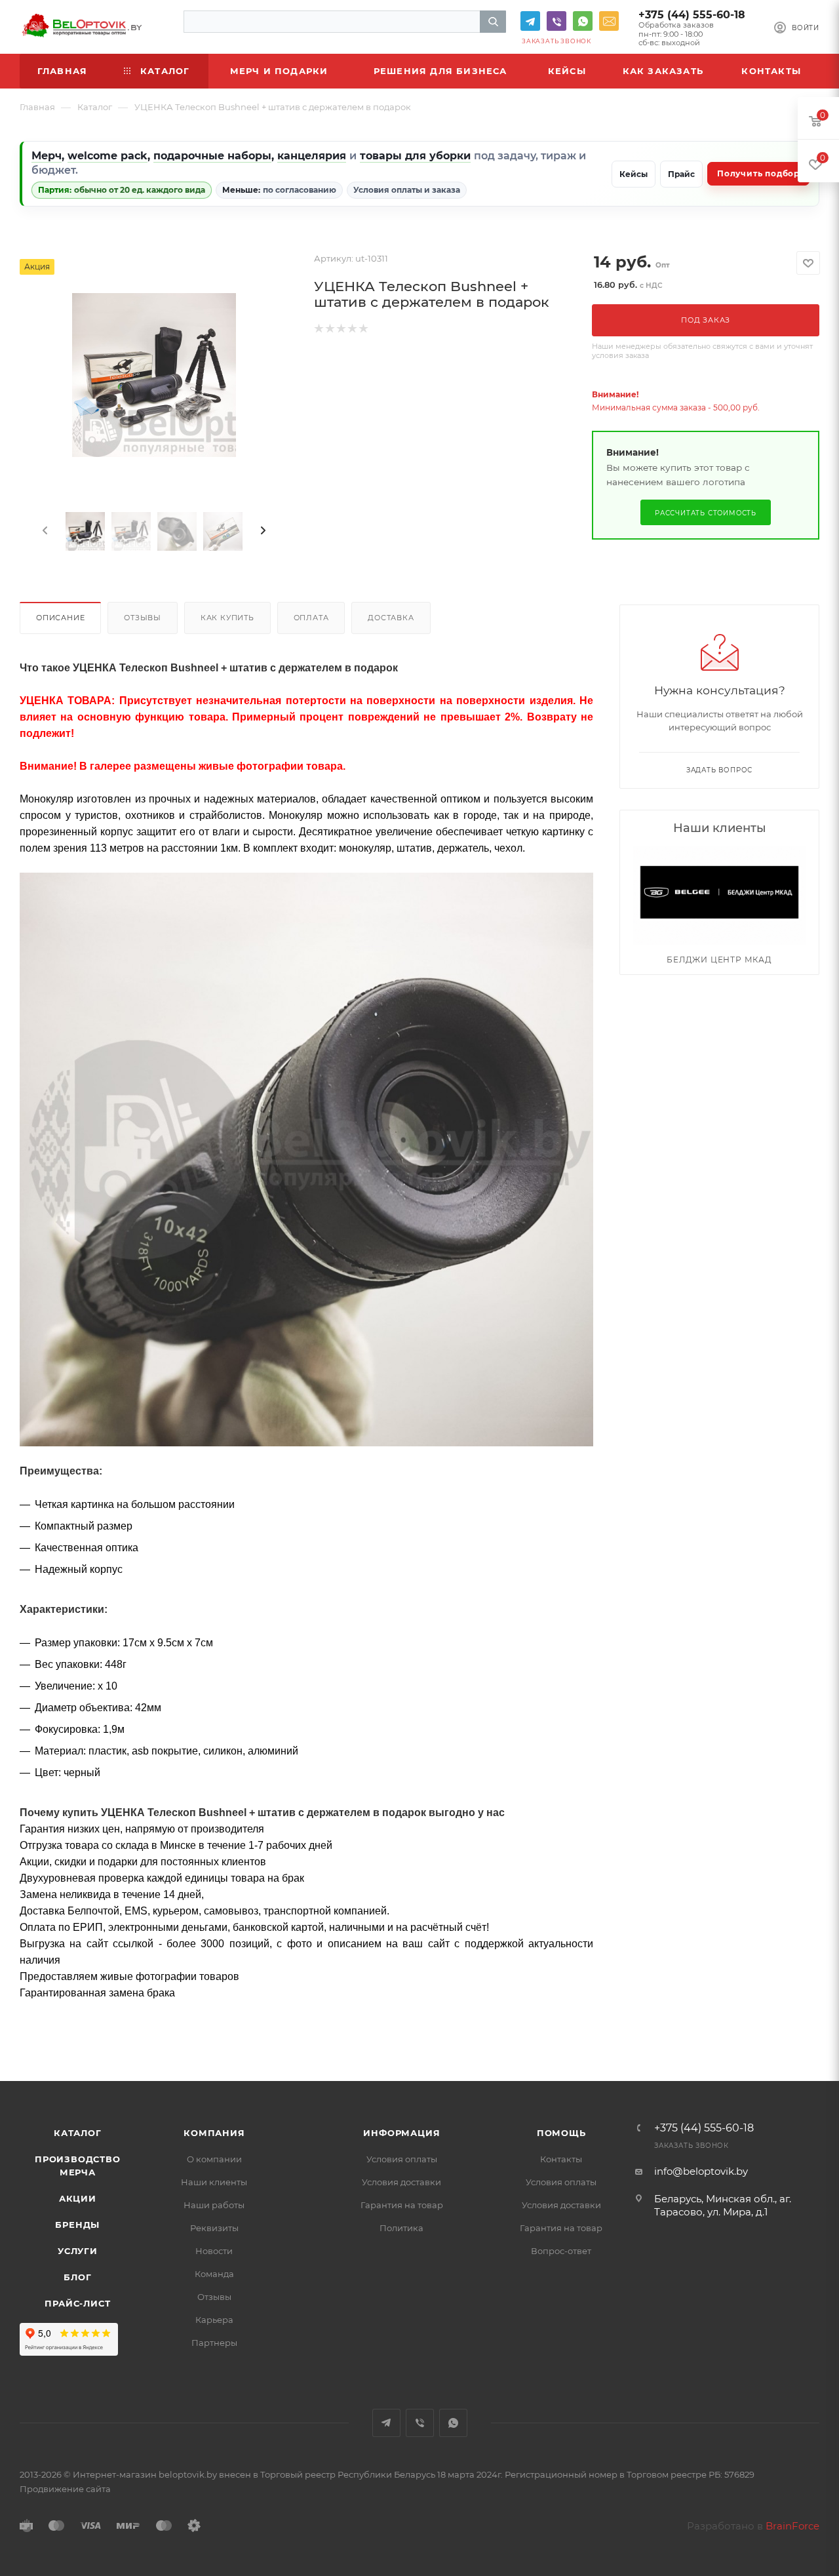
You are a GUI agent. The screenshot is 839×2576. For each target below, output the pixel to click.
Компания (214, 2133)
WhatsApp (583, 21)
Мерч (47, 156)
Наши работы (214, 2205)
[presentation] (44, 531)
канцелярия (312, 156)
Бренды (77, 2225)
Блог (77, 2277)
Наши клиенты (214, 2182)
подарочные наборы (212, 156)
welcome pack (107, 156)
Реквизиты (214, 2228)
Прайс (681, 174)
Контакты (561, 2159)
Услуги (78, 2251)
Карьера (214, 2320)
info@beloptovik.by (609, 21)
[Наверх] (775, 2031)
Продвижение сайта (65, 2489)
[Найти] (493, 22)
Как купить (227, 618)
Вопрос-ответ (561, 2251)
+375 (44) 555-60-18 (692, 15)
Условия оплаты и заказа (407, 190)
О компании (214, 2159)
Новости (214, 2251)
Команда (214, 2274)
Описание (60, 618)
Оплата (311, 618)
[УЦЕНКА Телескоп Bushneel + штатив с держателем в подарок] (154, 375)
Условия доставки (401, 2182)
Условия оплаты (402, 2159)
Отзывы (143, 618)
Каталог (78, 2133)
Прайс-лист (77, 2303)
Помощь (561, 2133)
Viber (556, 21)
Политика (401, 2228)
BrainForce (792, 2526)
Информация (401, 2133)
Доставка (391, 618)
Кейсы (634, 174)
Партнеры (214, 2343)
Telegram (530, 21)
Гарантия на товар (402, 2205)
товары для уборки (415, 156)
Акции (78, 2198)
